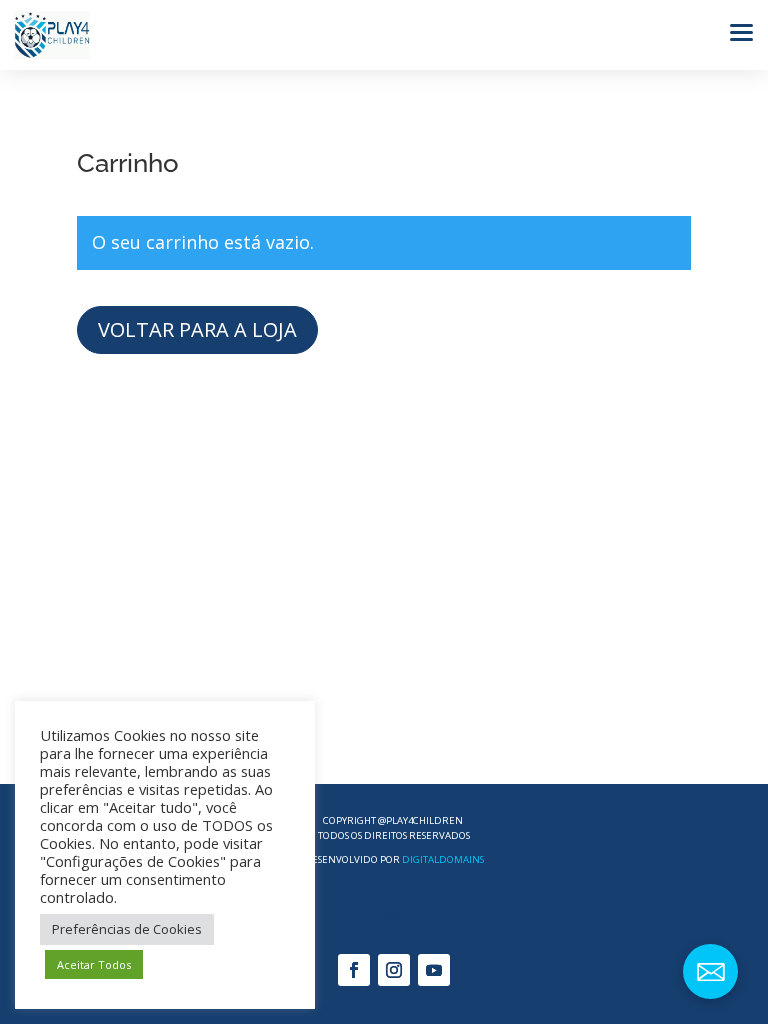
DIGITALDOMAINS (443, 859)
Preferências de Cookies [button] (127, 929)
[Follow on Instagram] (394, 970)
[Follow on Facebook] (354, 970)
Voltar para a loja (197, 329)
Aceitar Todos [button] (94, 964)
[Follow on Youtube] (434, 970)
